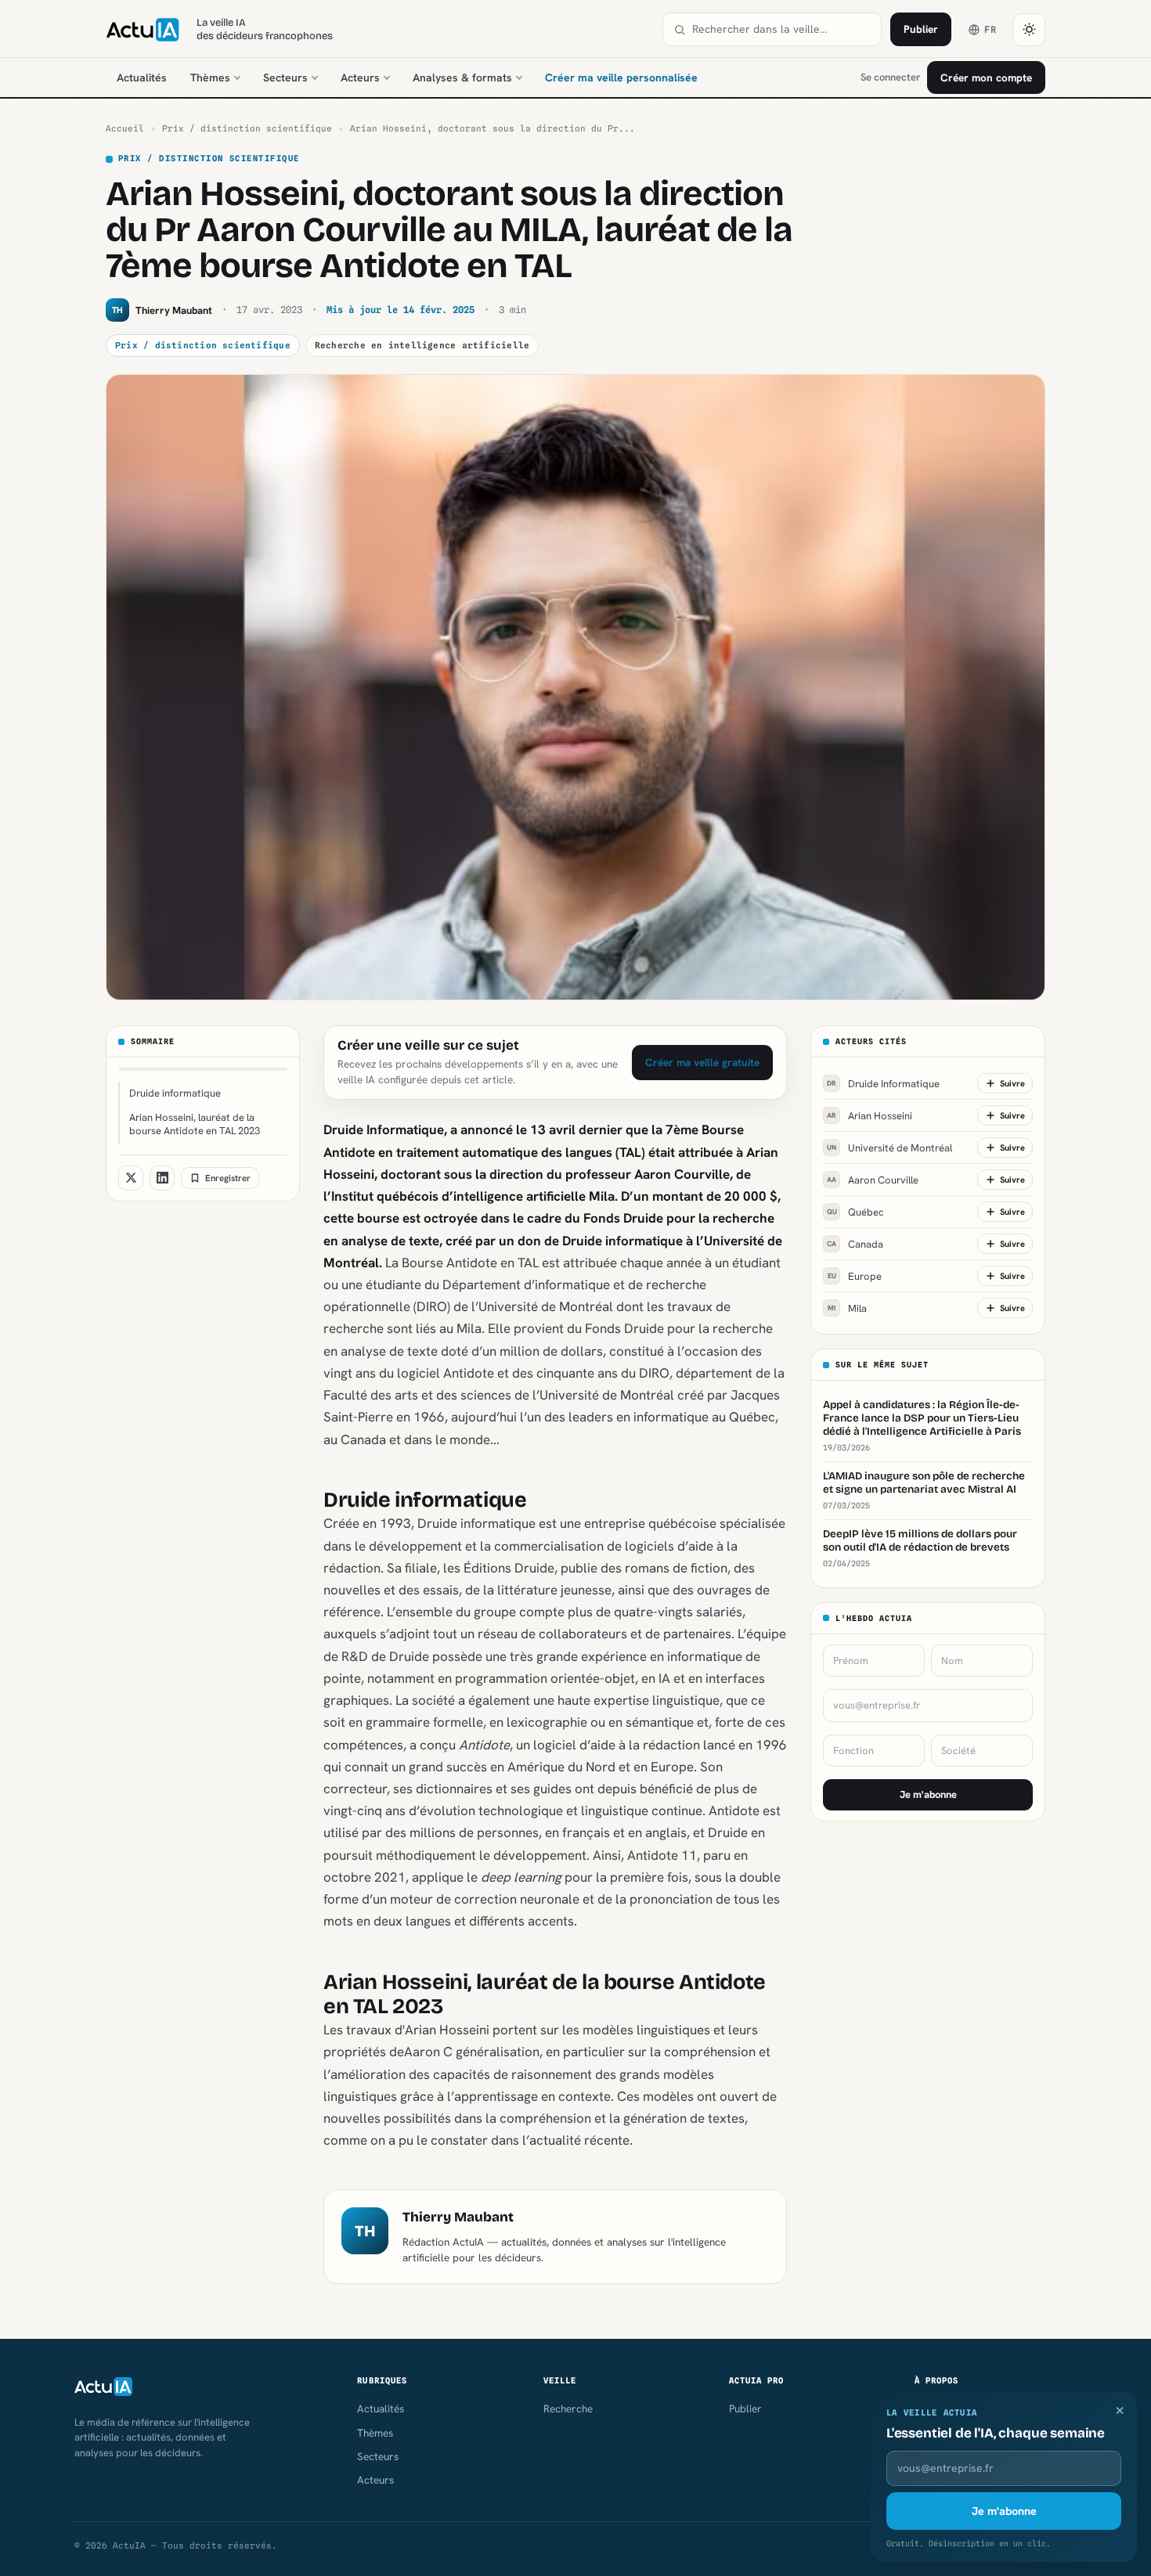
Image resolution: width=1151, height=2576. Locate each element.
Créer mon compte (986, 77)
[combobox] (781, 29)
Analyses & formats (462, 77)
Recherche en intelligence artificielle (422, 345)
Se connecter (890, 77)
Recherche (568, 2408)
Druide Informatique (883, 1083)
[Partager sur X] (131, 1178)
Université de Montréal (889, 1147)
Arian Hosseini (870, 1115)
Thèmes (210, 77)
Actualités (142, 77)
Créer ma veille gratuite (702, 1062)
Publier (921, 29)
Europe (855, 1275)
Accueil (125, 128)
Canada (855, 1243)
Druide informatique (175, 1093)
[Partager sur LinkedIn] (162, 1178)
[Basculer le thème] (1029, 30)
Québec (856, 1211)
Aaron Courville (873, 1179)
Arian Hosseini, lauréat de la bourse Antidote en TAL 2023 (195, 1124)
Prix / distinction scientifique (247, 128)
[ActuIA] (143, 30)
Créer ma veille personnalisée (621, 77)
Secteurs (285, 77)
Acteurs (360, 77)
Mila (847, 1308)
